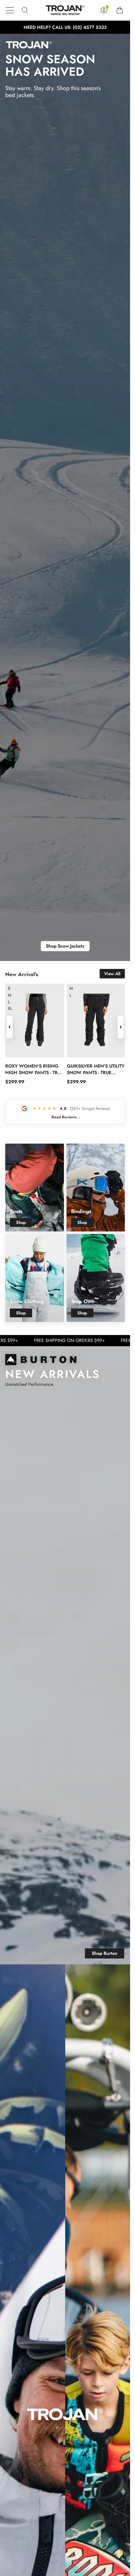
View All (112, 974)
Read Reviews (66, 1117)
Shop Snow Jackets (65, 946)
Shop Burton (105, 1953)
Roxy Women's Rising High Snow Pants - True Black (34, 1069)
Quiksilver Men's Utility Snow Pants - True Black (96, 1069)
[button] (10, 10)
